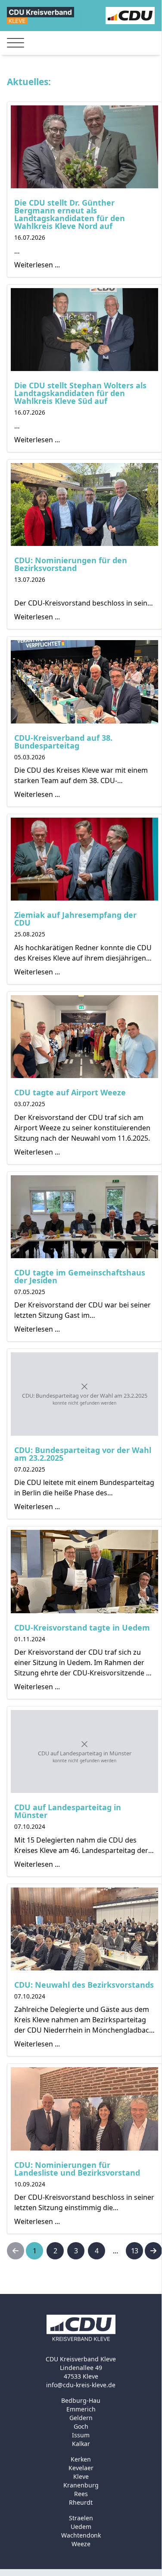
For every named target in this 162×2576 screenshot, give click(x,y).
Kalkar (81, 2444)
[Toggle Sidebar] (16, 43)
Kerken (81, 2459)
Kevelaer (81, 2468)
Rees (81, 2494)
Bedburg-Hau (81, 2400)
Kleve (81, 2476)
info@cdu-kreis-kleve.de (81, 2385)
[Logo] (40, 15)
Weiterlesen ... (37, 265)
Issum (81, 2435)
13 (134, 2251)
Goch (81, 2426)
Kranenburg (81, 2485)
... (115, 2251)
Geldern (81, 2418)
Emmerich (81, 2409)
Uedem (81, 2527)
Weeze (81, 2544)
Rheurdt (81, 2502)
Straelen (81, 2518)
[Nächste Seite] (153, 2251)
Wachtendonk (81, 2535)
